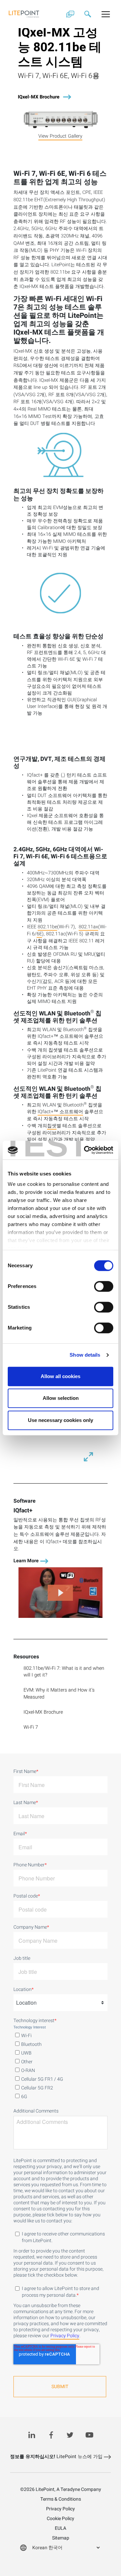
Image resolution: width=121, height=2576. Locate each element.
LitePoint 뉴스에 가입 (57, 2457)
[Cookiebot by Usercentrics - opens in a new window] (85, 1150)
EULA (61, 2528)
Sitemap (61, 2538)
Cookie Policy (61, 2519)
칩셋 (52, 1126)
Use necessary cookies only (61, 1420)
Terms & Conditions (61, 2499)
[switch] (104, 1286)
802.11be (47, 927)
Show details (85, 1355)
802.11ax (88, 927)
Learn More (26, 1561)
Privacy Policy (65, 2336)
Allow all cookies (61, 1376)
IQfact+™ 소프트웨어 (60, 1112)
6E (39, 934)
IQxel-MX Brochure (39, 97)
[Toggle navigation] (106, 14)
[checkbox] (61, 2065)
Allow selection (61, 1398)
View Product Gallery (60, 136)
